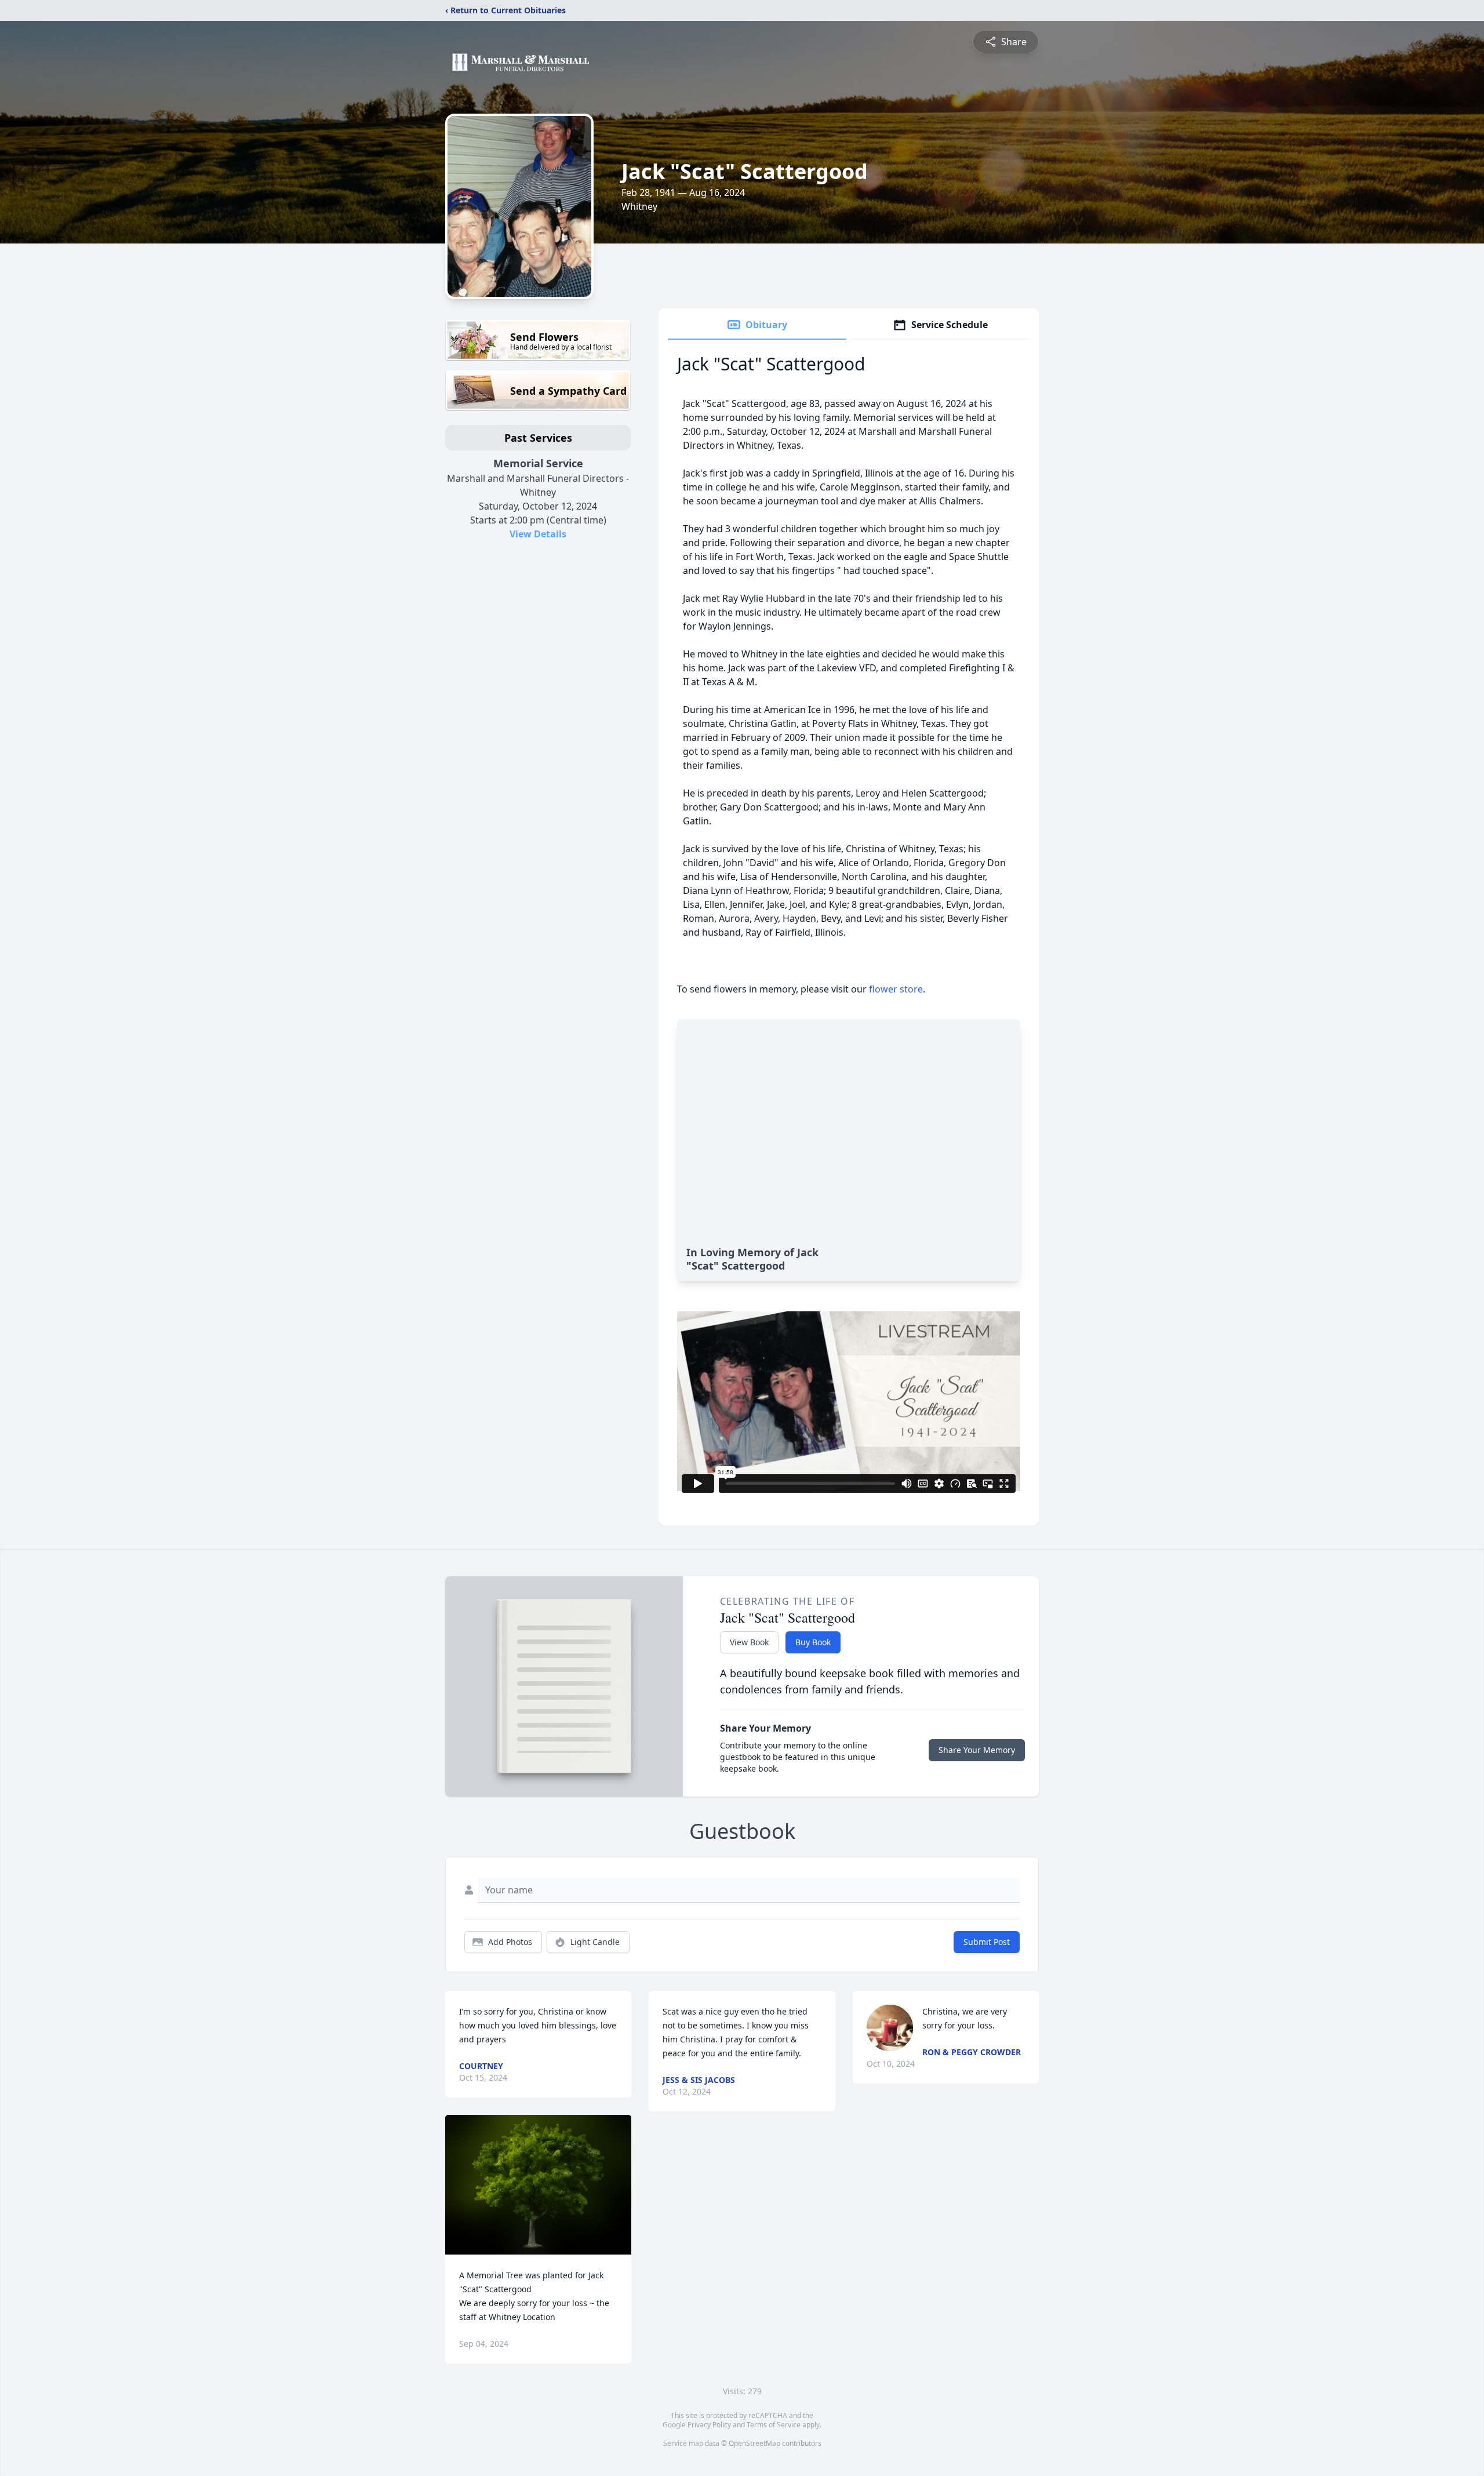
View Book (749, 1642)
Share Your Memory (977, 1750)
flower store (896, 989)
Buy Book (813, 1642)
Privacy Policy (709, 2425)
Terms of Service (774, 2425)
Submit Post (987, 1942)
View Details (538, 534)
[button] (538, 2185)
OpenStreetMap (754, 2443)
